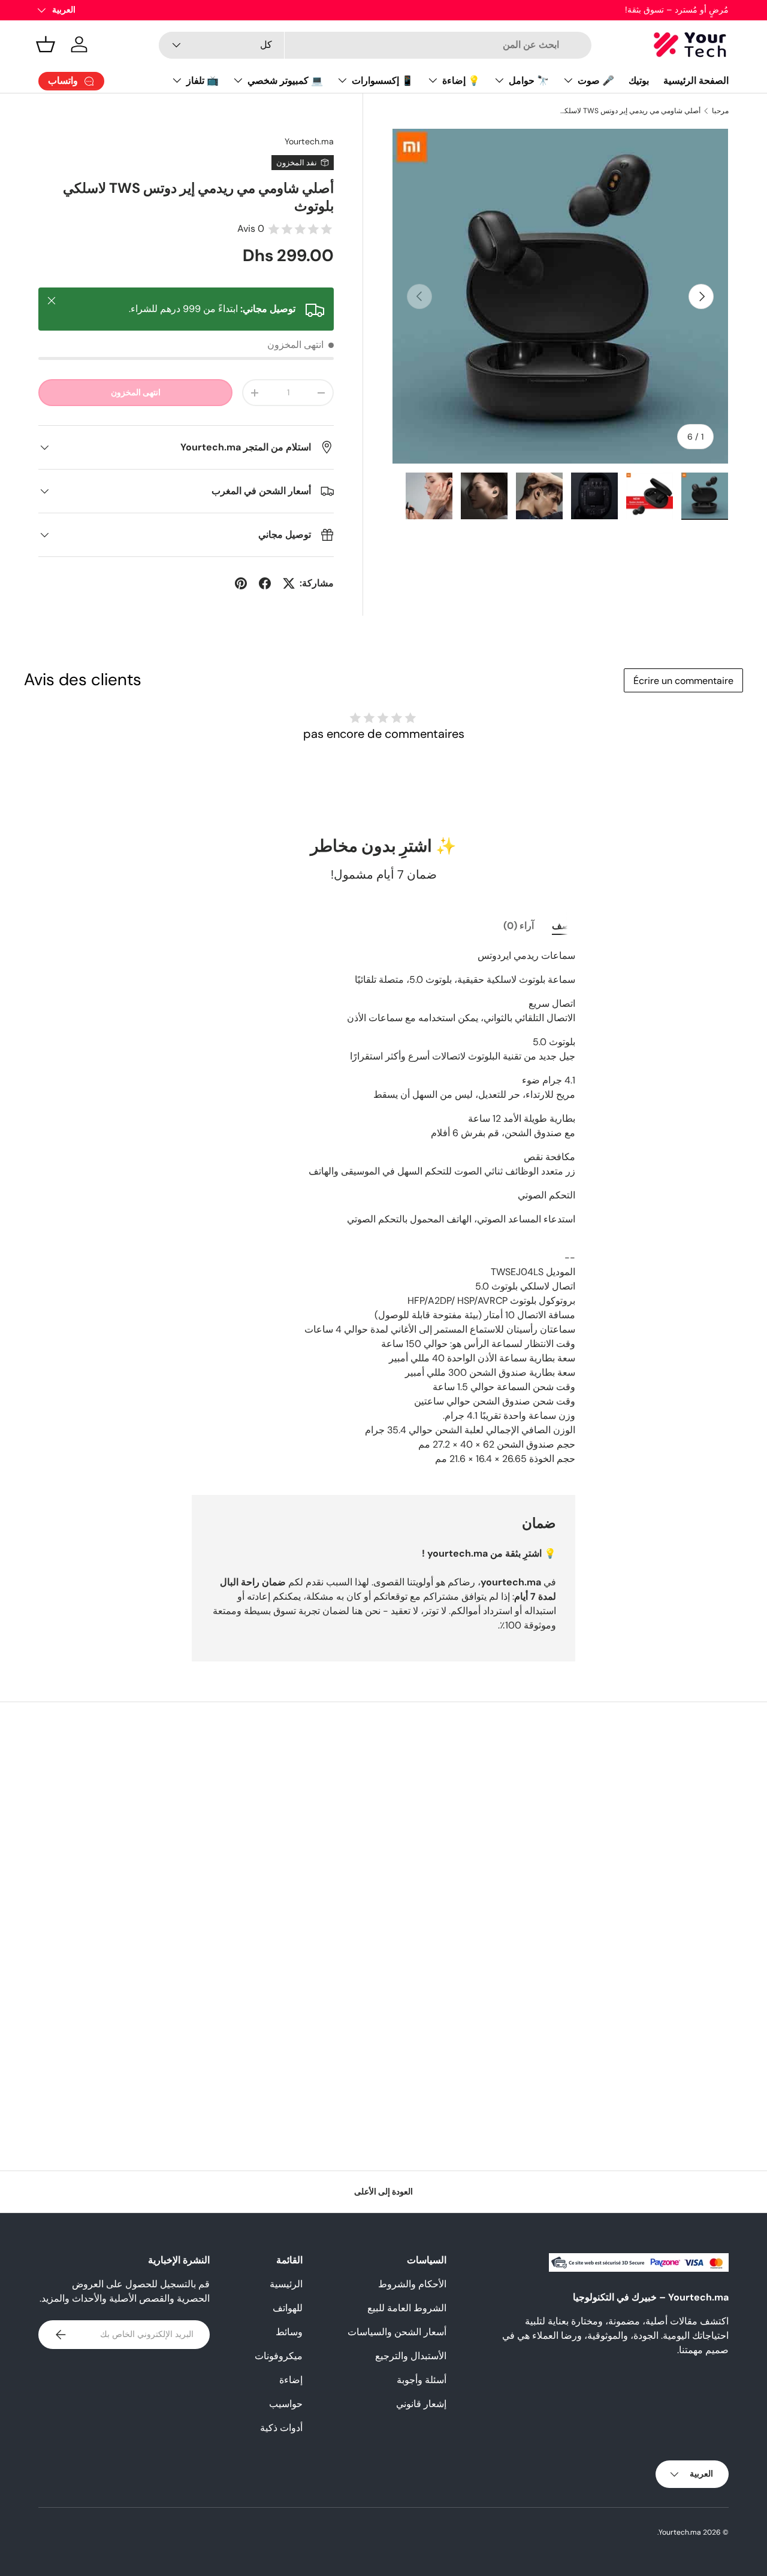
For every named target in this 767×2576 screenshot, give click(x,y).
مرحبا (720, 111)
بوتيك (639, 81)
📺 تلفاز (203, 81)
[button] (46, 44)
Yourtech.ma (309, 141)
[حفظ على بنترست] (241, 583)
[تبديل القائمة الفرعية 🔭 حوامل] (499, 80)
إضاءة (291, 2380)
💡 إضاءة (461, 81)
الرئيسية (286, 2284)
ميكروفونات (279, 2356)
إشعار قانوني (421, 2404)
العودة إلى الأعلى (383, 2191)
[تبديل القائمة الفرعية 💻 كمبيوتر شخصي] (238, 80)
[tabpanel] (383, 1207)
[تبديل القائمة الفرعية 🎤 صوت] (568, 80)
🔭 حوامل (529, 81)
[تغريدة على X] (289, 583)
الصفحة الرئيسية (696, 81)
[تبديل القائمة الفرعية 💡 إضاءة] (433, 80)
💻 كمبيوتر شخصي (285, 81)
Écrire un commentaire (683, 681)
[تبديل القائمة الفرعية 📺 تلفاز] (177, 80)
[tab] (564, 926)
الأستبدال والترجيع (411, 2356)
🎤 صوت (596, 81)
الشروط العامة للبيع (407, 2308)
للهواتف (288, 2308)
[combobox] (375, 45)
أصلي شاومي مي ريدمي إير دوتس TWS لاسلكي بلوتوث (629, 111)
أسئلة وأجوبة (422, 2380)
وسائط (289, 2332)
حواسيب (286, 2404)
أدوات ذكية (281, 2428)
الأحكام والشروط (412, 2284)
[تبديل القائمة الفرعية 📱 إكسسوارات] (342, 80)
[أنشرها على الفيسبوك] (265, 583)
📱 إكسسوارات (383, 81)
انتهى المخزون (136, 392)
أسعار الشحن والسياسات (397, 2332)
